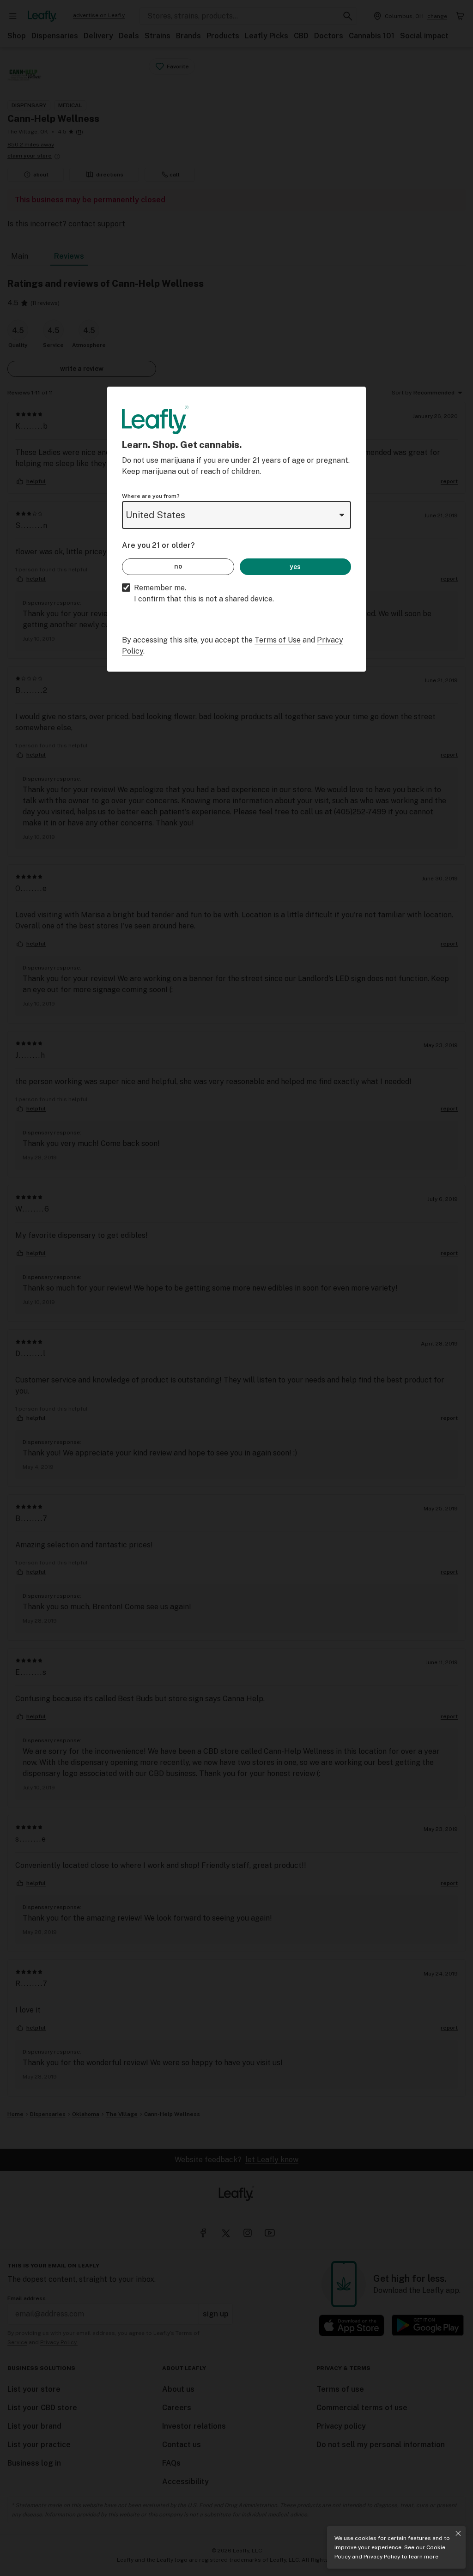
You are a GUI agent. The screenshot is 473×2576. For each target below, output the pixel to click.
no (178, 566)
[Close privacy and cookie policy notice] (458, 2534)
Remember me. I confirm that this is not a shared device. (204, 593)
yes (295, 567)
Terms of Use (278, 640)
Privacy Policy (382, 2557)
